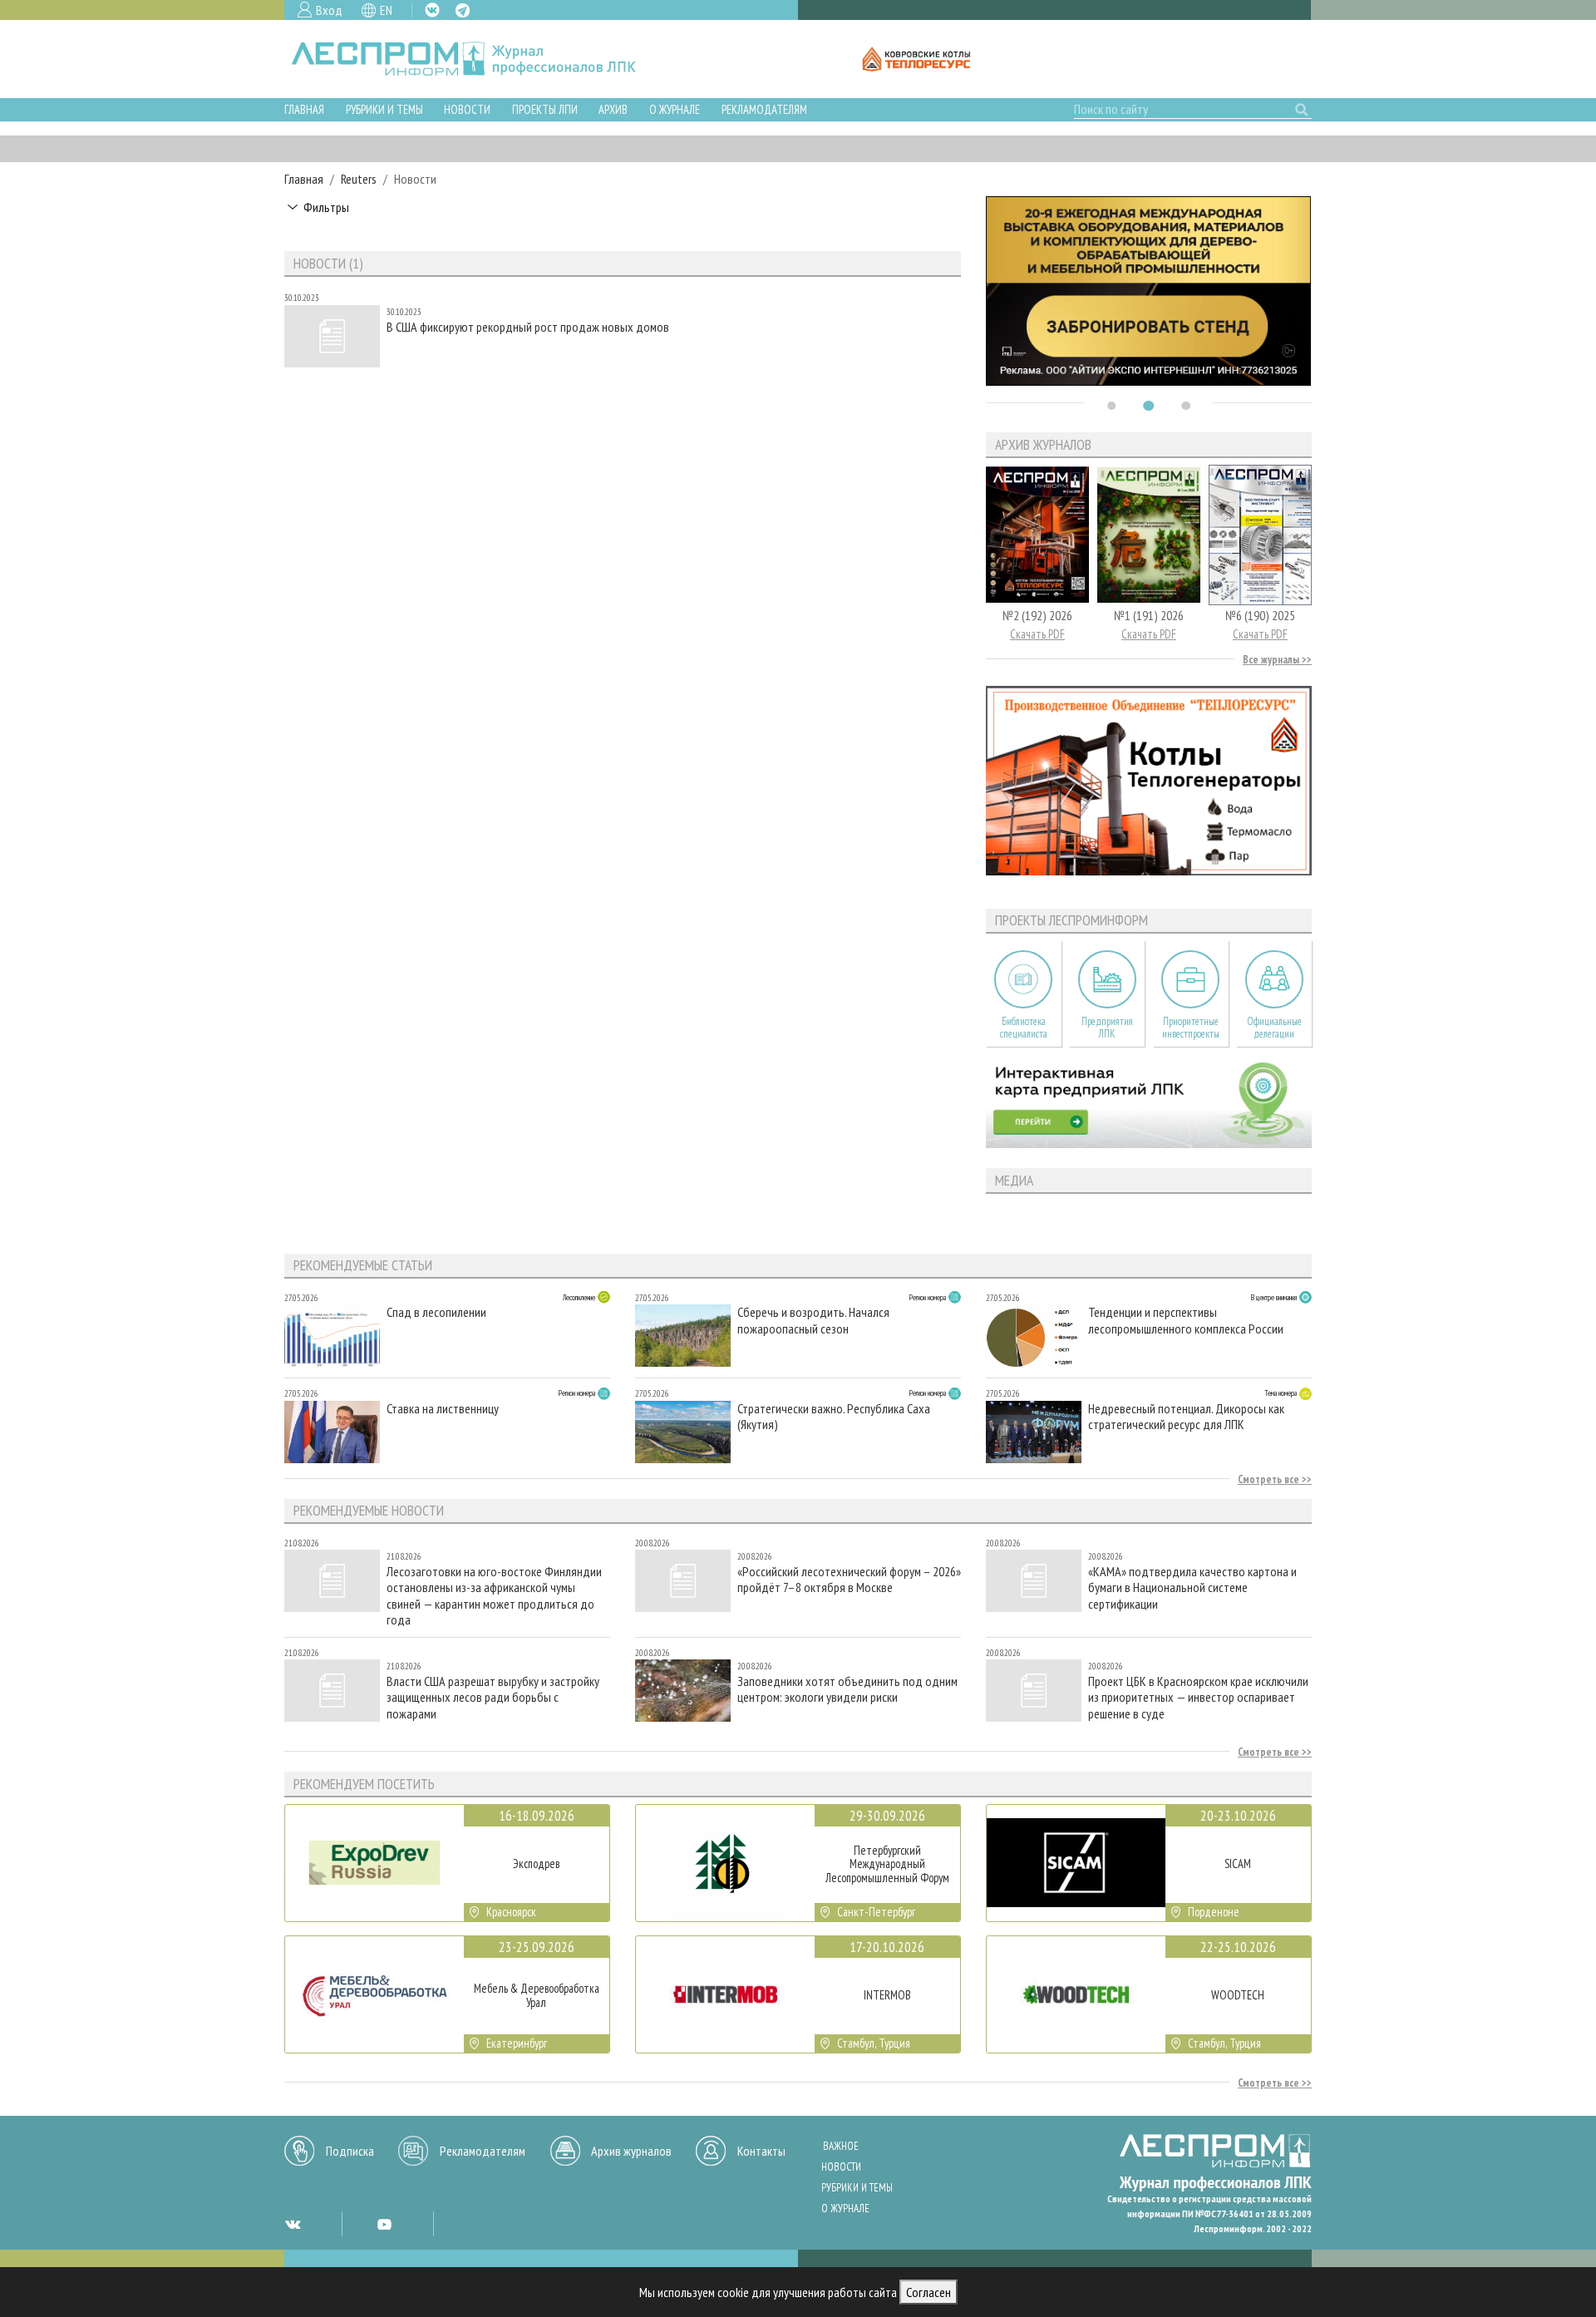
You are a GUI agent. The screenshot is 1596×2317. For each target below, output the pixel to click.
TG (463, 10)
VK (432, 10)
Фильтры (326, 207)
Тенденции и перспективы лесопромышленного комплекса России (1186, 1320)
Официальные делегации (1274, 1028)
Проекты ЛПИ (545, 109)
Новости (467, 109)
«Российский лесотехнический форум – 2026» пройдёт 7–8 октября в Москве (849, 1580)
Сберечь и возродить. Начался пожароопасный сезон (813, 1320)
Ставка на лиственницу (443, 1409)
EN (386, 10)
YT (384, 2224)
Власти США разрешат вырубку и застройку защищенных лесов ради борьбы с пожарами (493, 1697)
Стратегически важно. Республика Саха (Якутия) (834, 1417)
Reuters (359, 179)
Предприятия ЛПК (1107, 1028)
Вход (329, 10)
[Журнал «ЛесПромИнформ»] (477, 59)
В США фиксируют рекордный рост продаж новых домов (528, 327)
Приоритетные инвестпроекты (1191, 1028)
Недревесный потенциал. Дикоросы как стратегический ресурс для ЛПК (1186, 1417)
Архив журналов (631, 2151)
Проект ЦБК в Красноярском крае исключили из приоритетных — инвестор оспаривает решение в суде (1198, 1697)
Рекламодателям (764, 109)
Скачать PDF (1037, 634)
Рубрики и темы (384, 109)
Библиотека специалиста (1024, 1028)
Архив (613, 109)
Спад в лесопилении (436, 1312)
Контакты (761, 2151)
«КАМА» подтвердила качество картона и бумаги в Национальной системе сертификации (1192, 1587)
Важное (841, 2146)
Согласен (929, 2292)
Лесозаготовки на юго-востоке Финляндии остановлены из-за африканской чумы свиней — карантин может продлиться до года (494, 1595)
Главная (304, 109)
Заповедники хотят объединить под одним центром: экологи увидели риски (847, 1689)
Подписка (350, 2151)
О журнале (675, 109)
